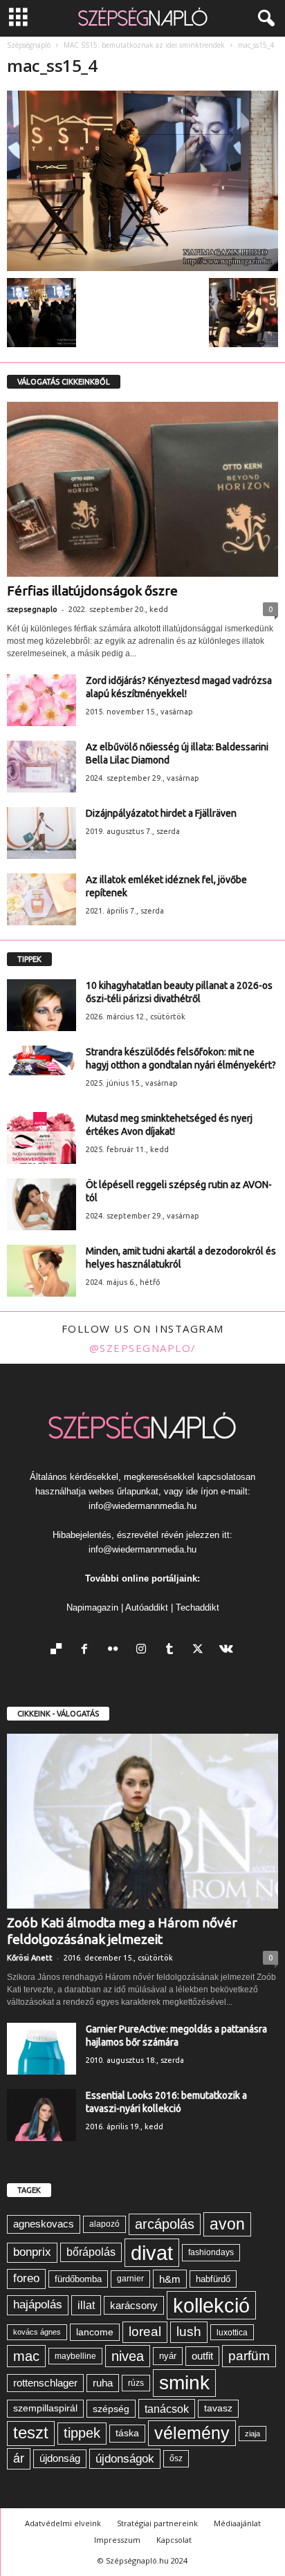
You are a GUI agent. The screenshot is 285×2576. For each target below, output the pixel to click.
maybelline (75, 2356)
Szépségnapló (29, 45)
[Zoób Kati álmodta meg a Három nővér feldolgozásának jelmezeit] (142, 1821)
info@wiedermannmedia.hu (142, 1506)
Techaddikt (197, 1607)
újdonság (60, 2458)
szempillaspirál (45, 2408)
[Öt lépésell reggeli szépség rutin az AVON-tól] (42, 1204)
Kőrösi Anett (30, 1958)
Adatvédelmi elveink (63, 2523)
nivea (128, 2356)
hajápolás (38, 2305)
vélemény (192, 2433)
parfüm (249, 2356)
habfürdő (213, 2279)
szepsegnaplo (32, 609)
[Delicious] (59, 1650)
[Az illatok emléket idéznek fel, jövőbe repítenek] (42, 899)
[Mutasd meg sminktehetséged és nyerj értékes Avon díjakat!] (42, 1138)
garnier (130, 2279)
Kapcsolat (174, 2540)
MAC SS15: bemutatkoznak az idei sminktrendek (144, 45)
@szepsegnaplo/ (143, 1348)
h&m (170, 2279)
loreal (145, 2332)
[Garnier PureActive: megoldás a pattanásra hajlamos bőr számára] (42, 2049)
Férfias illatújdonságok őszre (92, 591)
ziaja (252, 2434)
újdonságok (125, 2458)
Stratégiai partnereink (157, 2523)
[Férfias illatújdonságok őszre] (142, 489)
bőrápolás (91, 2252)
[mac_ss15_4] (142, 181)
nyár (168, 2356)
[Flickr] (116, 1650)
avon (227, 2224)
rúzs (136, 2383)
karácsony (134, 2305)
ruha (103, 2383)
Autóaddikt (147, 1607)
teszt (31, 2433)
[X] (201, 1650)
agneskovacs (44, 2224)
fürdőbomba (78, 2279)
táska (127, 2433)
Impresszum (117, 2540)
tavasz (218, 2408)
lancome (95, 2332)
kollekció (211, 2305)
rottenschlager (45, 2383)
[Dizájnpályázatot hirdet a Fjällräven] (42, 833)
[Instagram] (144, 1650)
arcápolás (165, 2224)
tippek (82, 2433)
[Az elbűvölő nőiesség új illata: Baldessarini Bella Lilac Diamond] (42, 767)
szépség (111, 2409)
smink (184, 2383)
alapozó (104, 2224)
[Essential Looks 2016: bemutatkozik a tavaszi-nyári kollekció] (42, 2115)
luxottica (232, 2332)
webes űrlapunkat (123, 1491)
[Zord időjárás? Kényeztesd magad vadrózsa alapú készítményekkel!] (42, 700)
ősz (176, 2458)
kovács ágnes (37, 2332)
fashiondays (211, 2252)
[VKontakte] (228, 1650)
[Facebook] (88, 1650)
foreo (26, 2278)
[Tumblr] (173, 1650)
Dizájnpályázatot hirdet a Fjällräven (161, 813)
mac (26, 2356)
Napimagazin (92, 1607)
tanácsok (167, 2409)
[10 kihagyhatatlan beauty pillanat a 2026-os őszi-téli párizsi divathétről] (42, 1005)
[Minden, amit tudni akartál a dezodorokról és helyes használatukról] (42, 1271)
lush (189, 2332)
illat (86, 2305)
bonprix (32, 2252)
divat (152, 2253)
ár (19, 2458)
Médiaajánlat (237, 2523)
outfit (202, 2356)
